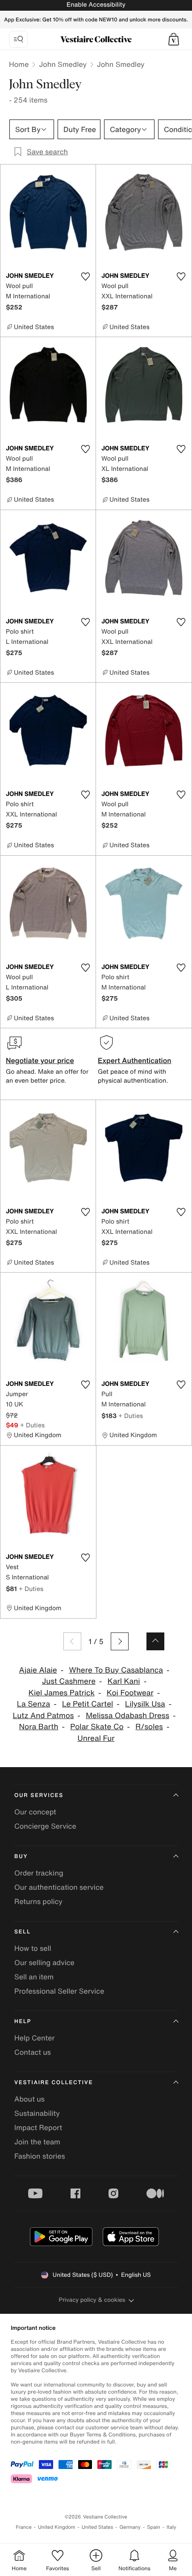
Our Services (39, 1795)
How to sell (33, 1948)
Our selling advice (44, 1962)
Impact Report (38, 2127)
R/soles (149, 1727)
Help (23, 2022)
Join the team (37, 2142)
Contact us (33, 2052)
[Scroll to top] (155, 1641)
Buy (21, 1857)
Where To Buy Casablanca (116, 1670)
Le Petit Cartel (88, 1704)
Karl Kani (124, 1681)
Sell (23, 1932)
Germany (130, 2527)
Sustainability (37, 2113)
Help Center (34, 2038)
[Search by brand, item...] (18, 39)
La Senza (33, 1704)
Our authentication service (59, 1887)
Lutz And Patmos (44, 1716)
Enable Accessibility (96, 5)
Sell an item (34, 1977)
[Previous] (72, 1641)
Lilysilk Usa (145, 1704)
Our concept (35, 1812)
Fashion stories (40, 2156)
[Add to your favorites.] (85, 276)
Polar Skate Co (97, 1727)
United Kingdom (57, 2527)
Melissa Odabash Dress (127, 1716)
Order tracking (39, 1873)
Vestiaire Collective (54, 2083)
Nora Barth (39, 1727)
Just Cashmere (69, 1681)
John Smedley (63, 64)
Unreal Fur (96, 1738)
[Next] (120, 1641)
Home (19, 64)
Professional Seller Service (59, 1991)
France (24, 2527)
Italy (171, 2527)
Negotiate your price (40, 1060)
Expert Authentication (135, 1060)
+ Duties (32, 1425)
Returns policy (38, 1901)
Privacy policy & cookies (92, 2300)
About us (29, 2099)
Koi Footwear (130, 1693)
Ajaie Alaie (38, 1670)
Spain (154, 2527)
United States (98, 2527)
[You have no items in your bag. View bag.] (174, 39)
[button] (174, 39)
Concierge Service (45, 1826)
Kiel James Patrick (62, 1693)
